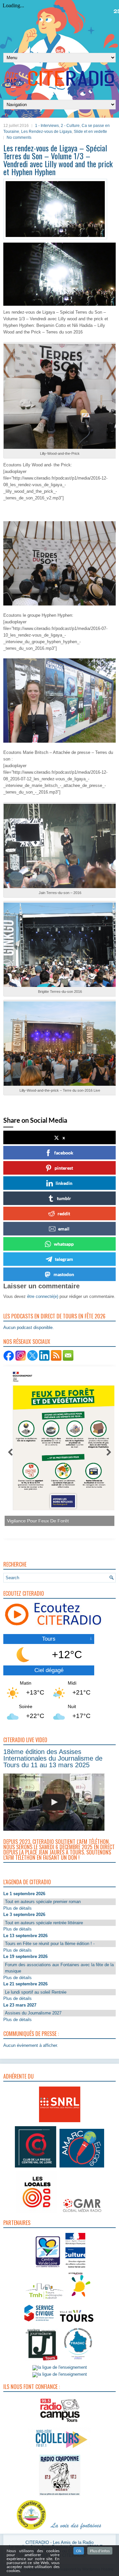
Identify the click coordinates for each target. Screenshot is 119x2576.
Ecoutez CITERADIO (24, 1593)
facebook (64, 1153)
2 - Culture (70, 126)
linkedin (64, 1183)
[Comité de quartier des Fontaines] (31, 2530)
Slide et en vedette (90, 132)
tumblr (64, 1198)
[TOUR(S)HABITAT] (45, 2300)
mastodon (64, 1274)
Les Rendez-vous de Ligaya (46, 132)
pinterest (64, 1168)
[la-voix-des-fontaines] (76, 2530)
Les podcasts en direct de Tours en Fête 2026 (54, 1316)
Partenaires (17, 2223)
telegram (64, 1259)
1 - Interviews (47, 126)
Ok (79, 2551)
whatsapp (64, 1244)
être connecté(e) (43, 1296)
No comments (19, 137)
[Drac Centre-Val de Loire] (48, 2268)
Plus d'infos (100, 2551)
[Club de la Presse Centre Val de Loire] (36, 2168)
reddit (64, 1213)
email (64, 1229)
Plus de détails (18, 1908)
